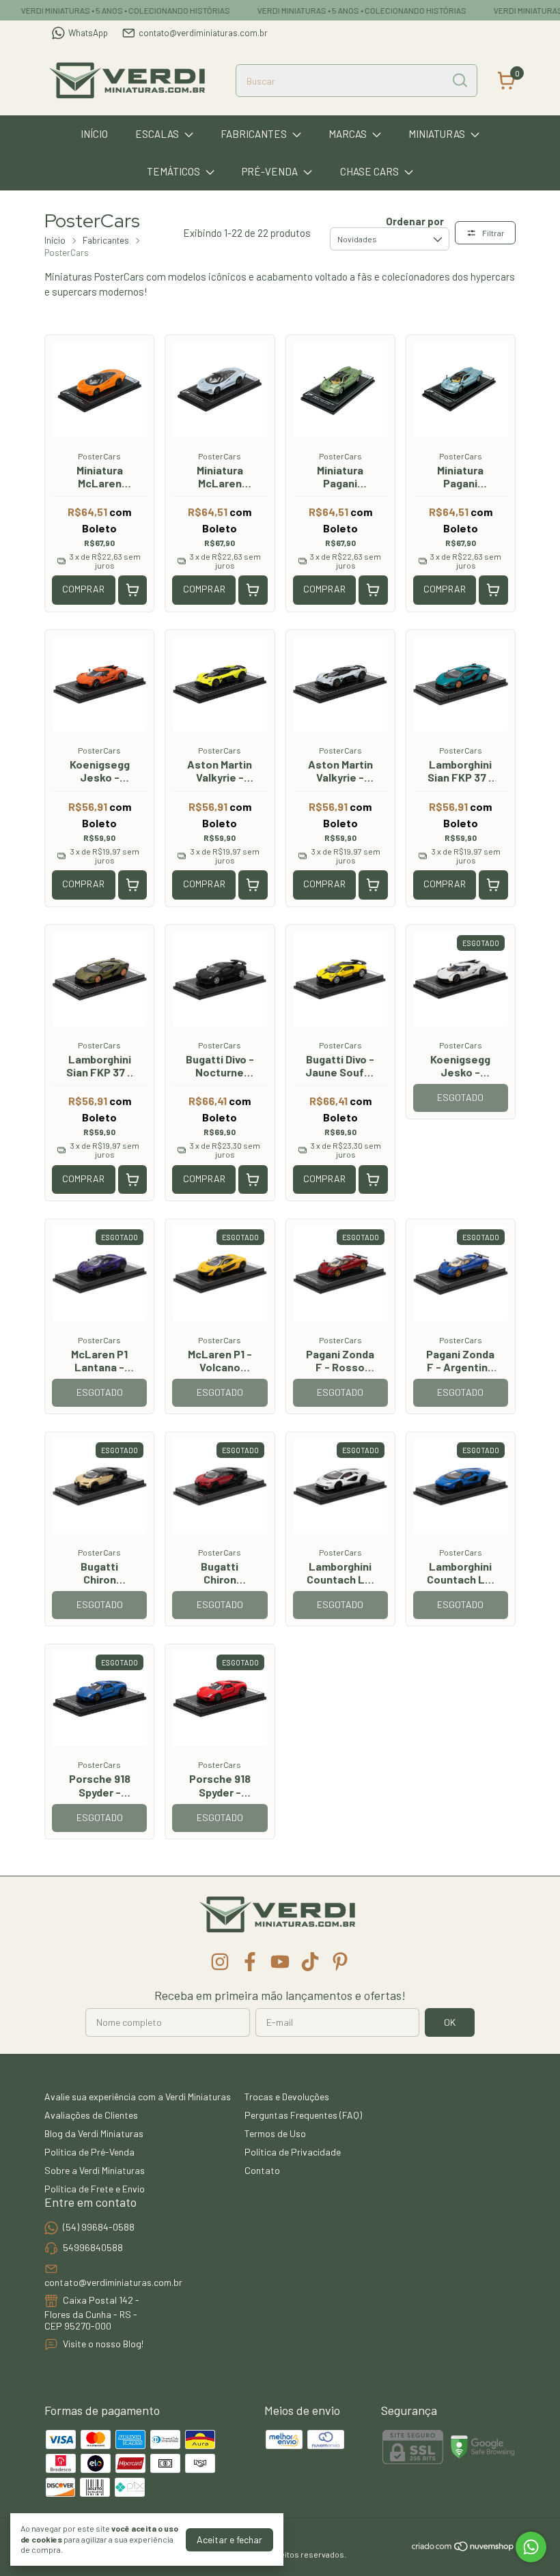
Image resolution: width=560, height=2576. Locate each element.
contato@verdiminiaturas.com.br (203, 33)
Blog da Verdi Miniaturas (94, 2133)
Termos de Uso (275, 2133)
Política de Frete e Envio (95, 2189)
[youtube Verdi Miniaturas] (280, 1962)
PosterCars (99, 456)
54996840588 (93, 2247)
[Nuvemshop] (463, 2548)
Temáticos (173, 171)
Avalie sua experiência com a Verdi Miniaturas (138, 2096)
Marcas (348, 134)
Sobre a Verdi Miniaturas (95, 2170)
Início (94, 134)
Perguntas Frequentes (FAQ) (303, 2115)
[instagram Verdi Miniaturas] (220, 1962)
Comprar (83, 589)
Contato (262, 2170)
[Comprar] (133, 590)
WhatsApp (88, 33)
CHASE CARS (369, 171)
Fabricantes (254, 134)
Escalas (157, 134)
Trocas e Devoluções (287, 2096)
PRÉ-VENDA (270, 171)
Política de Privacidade (293, 2152)
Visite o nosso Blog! (103, 2344)
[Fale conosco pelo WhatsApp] (531, 2547)
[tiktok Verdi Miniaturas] (310, 1962)
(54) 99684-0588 (99, 2227)
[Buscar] (459, 80)
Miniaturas (437, 134)
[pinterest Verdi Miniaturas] (340, 1962)
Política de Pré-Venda (89, 2152)
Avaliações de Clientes (91, 2115)
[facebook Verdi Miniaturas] (250, 1962)
